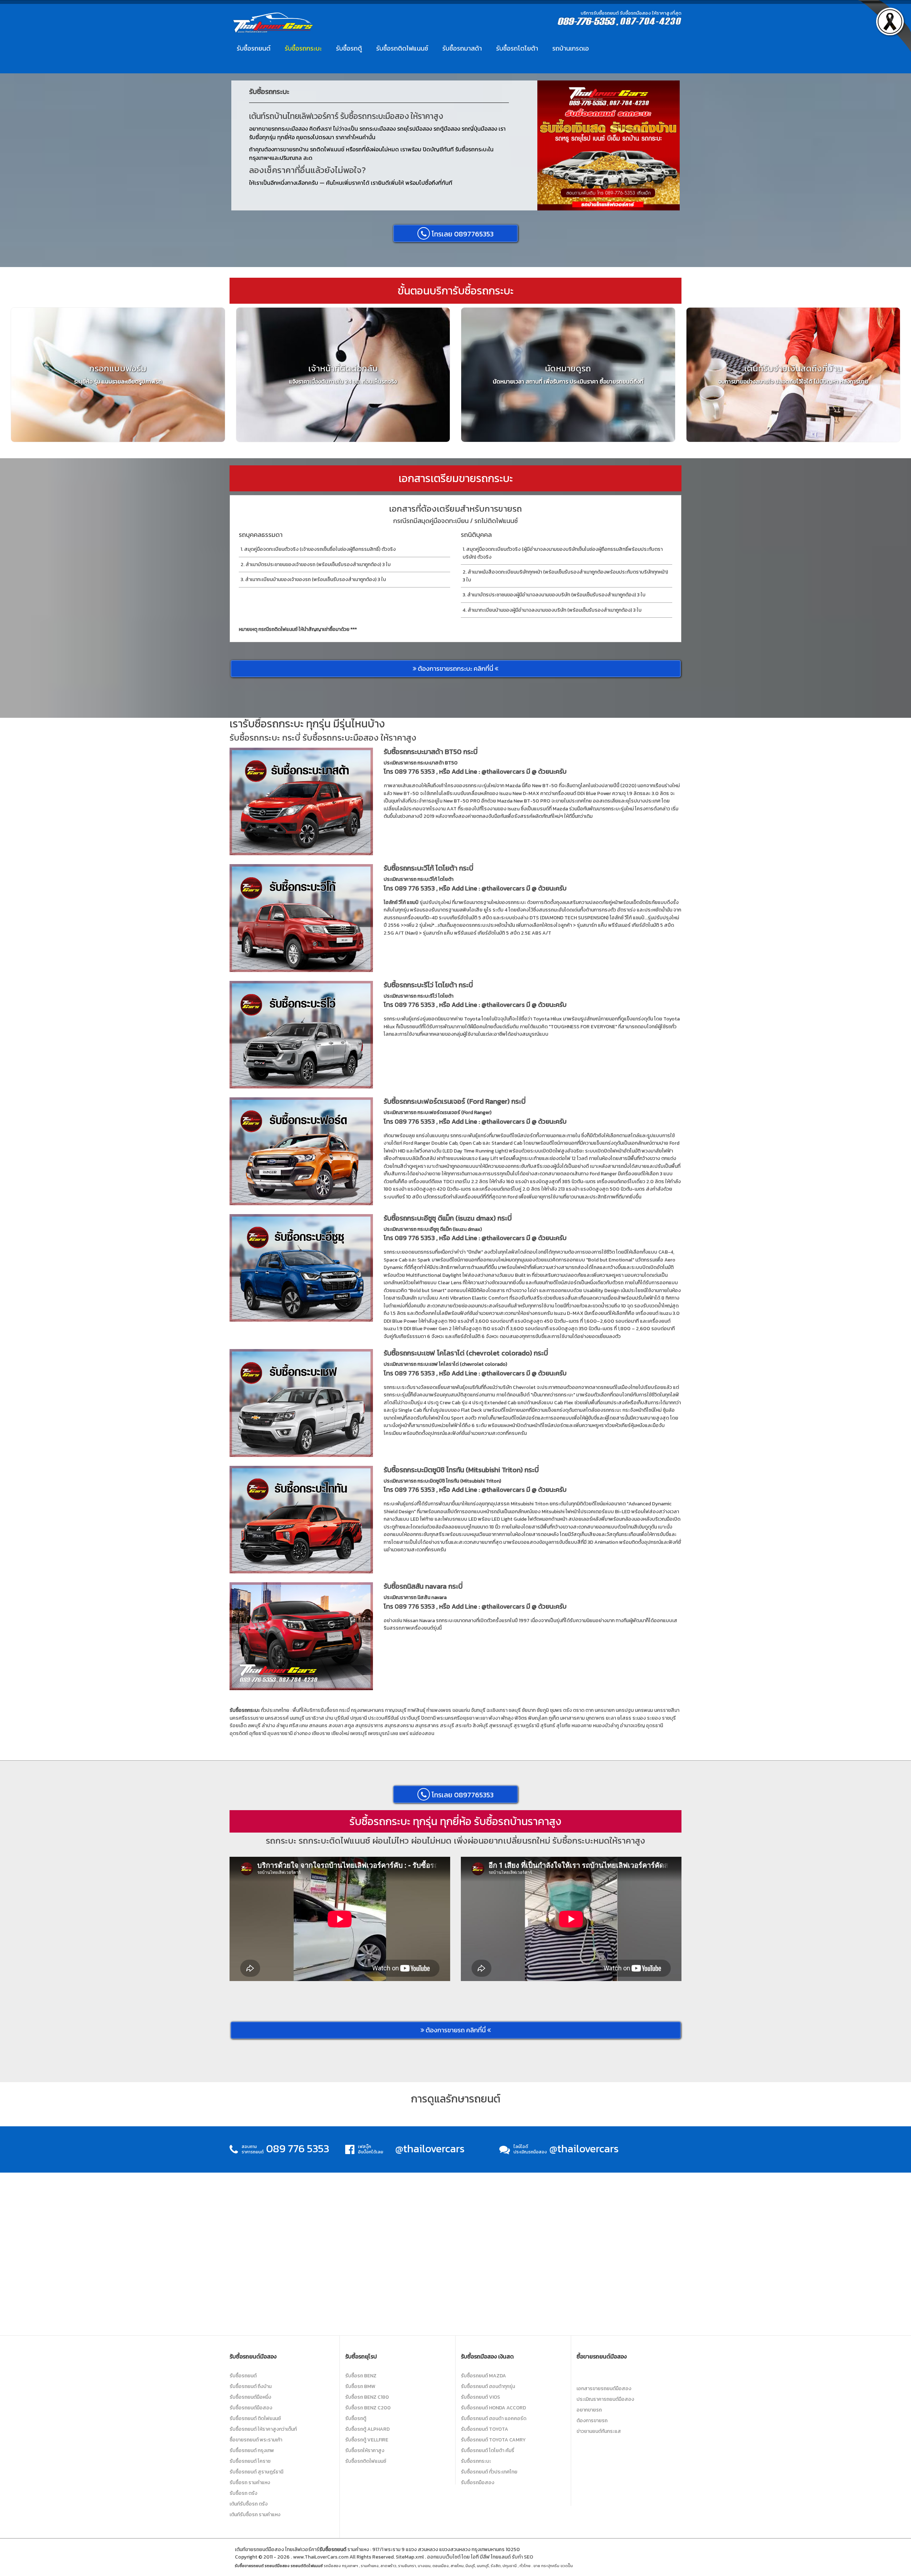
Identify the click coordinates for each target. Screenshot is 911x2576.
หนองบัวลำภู (606, 1726)
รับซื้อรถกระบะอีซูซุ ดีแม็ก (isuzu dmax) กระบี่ (448, 1218)
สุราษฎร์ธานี (526, 1726)
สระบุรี (447, 1726)
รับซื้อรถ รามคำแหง (250, 2483)
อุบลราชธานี (280, 1733)
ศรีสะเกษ (298, 1726)
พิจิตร (521, 1718)
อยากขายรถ (589, 2410)
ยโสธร (624, 1718)
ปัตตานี (428, 1718)
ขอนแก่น (461, 1710)
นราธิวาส (315, 1718)
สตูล (349, 1726)
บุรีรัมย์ (342, 1718)
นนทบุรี (297, 1718)
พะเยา (481, 1718)
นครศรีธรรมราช (247, 1718)
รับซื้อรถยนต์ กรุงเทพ (252, 2450)
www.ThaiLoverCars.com (321, 2557)
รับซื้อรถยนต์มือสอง (251, 2408)
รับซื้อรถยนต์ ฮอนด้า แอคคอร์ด (494, 2418)
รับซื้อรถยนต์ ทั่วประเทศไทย (489, 2472)
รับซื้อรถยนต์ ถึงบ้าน (251, 2386)
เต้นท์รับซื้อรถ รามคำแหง (255, 2515)
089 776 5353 (415, 771)
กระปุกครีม (550, 2566)
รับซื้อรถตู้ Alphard (367, 2429)
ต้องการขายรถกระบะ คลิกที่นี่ (455, 668)
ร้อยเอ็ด (238, 1726)
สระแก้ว (463, 1726)
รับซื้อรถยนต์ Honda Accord (493, 2408)
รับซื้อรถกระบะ (303, 48)
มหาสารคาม (572, 1718)
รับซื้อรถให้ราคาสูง (365, 2450)
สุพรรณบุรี (501, 1726)
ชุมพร (556, 1710)
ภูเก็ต (554, 1718)
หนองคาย (582, 1726)
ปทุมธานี (359, 1718)
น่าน (329, 1718)
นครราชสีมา (667, 1710)
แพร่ (404, 1733)
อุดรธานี (654, 1726)
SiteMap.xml (410, 2557)
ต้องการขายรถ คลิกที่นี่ (456, 2030)
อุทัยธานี (258, 1733)
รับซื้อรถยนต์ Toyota (485, 2429)
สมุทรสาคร (427, 1726)
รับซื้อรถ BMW (360, 2386)
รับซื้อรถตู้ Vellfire (367, 2440)
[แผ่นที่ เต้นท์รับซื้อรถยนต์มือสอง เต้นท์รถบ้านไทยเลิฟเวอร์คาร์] (455, 2253)
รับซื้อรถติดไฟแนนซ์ (402, 48)
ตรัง (567, 1710)
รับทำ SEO (522, 2557)
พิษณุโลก (538, 1718)
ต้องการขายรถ (592, 2421)
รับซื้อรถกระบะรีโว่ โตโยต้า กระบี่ (428, 985)
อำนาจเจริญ (632, 1726)
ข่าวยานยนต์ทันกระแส (599, 2431)
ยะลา (611, 1718)
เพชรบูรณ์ (379, 1733)
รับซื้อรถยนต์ (254, 48)
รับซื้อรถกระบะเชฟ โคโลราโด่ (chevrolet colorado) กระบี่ (466, 1353)
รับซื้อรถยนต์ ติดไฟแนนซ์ (255, 2418)
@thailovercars (503, 771)
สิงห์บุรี (480, 1726)
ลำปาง (268, 1726)
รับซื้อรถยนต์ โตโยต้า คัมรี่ (488, 2450)
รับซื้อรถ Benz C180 (367, 2397)
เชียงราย (321, 1733)
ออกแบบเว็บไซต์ (444, 2557)
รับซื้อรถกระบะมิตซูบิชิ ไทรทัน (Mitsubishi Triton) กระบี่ (461, 1470)
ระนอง (639, 1718)
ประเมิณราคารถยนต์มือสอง (605, 2399)
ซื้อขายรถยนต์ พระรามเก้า (256, 2440)
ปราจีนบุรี (410, 1718)
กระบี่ (344, 1710)
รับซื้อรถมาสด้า (462, 48)
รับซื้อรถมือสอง (478, 2483)
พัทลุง (507, 1718)
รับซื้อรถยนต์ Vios (480, 2397)
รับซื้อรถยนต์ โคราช (250, 2461)
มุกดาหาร (595, 1718)
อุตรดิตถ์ (239, 1733)
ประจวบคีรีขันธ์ (383, 1718)
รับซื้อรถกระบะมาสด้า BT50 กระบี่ (431, 752)
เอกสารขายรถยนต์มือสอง (604, 2389)
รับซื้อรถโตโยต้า (517, 48)
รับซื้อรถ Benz (361, 2376)
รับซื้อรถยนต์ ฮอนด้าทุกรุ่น (488, 2386)
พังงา (494, 1718)
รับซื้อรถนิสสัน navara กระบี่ (423, 1586)
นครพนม (644, 1710)
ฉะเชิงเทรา (497, 1710)
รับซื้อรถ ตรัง (243, 2493)
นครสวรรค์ (277, 1718)
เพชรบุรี (359, 1733)
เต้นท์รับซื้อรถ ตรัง (249, 2504)
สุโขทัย (563, 1726)
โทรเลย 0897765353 (462, 234)
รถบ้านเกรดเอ (571, 48)
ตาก (589, 1710)
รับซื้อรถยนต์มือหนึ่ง (250, 2397)
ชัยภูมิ (543, 1710)
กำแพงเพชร (439, 1710)
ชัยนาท (529, 1710)
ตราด (579, 1710)
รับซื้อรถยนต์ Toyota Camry (493, 2440)
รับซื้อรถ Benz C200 (368, 2408)
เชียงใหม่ (340, 1733)
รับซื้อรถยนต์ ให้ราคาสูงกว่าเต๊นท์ (263, 2429)
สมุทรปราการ (369, 1726)
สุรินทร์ (548, 1726)
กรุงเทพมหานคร (367, 1710)
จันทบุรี (478, 1710)
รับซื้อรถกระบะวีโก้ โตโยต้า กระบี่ (428, 868)
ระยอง (654, 1718)
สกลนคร (318, 1726)
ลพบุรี (254, 1726)
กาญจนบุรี (396, 1710)
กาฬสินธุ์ (416, 1710)
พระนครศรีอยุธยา (455, 1718)
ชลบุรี (515, 1710)
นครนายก (605, 1710)
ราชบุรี (669, 1718)
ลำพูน (282, 1726)
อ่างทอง (302, 1733)
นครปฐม (625, 1710)
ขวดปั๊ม (567, 2566)
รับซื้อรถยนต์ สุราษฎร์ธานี (256, 2472)
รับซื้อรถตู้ (349, 48)
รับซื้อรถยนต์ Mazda (483, 2376)
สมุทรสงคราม (399, 1726)
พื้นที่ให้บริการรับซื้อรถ (315, 1710)
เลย (394, 1733)
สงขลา (336, 1726)
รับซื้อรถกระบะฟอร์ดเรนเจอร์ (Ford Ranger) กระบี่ (455, 1101)
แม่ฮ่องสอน (422, 1733)
